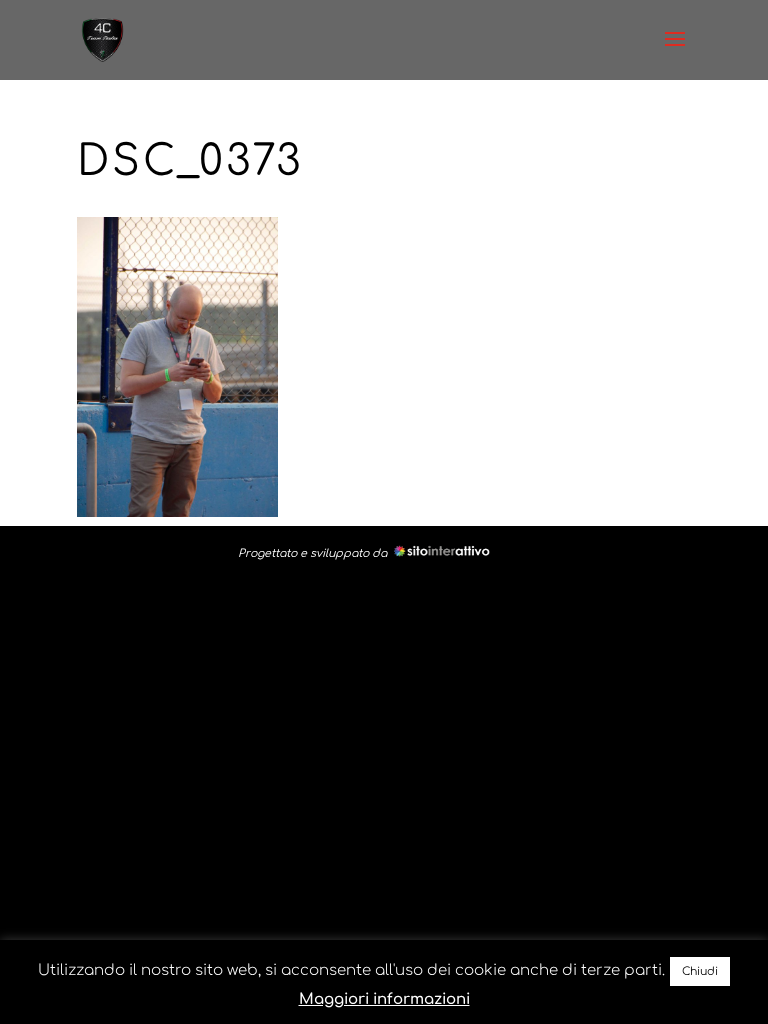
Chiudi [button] (700, 971)
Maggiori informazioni (384, 999)
